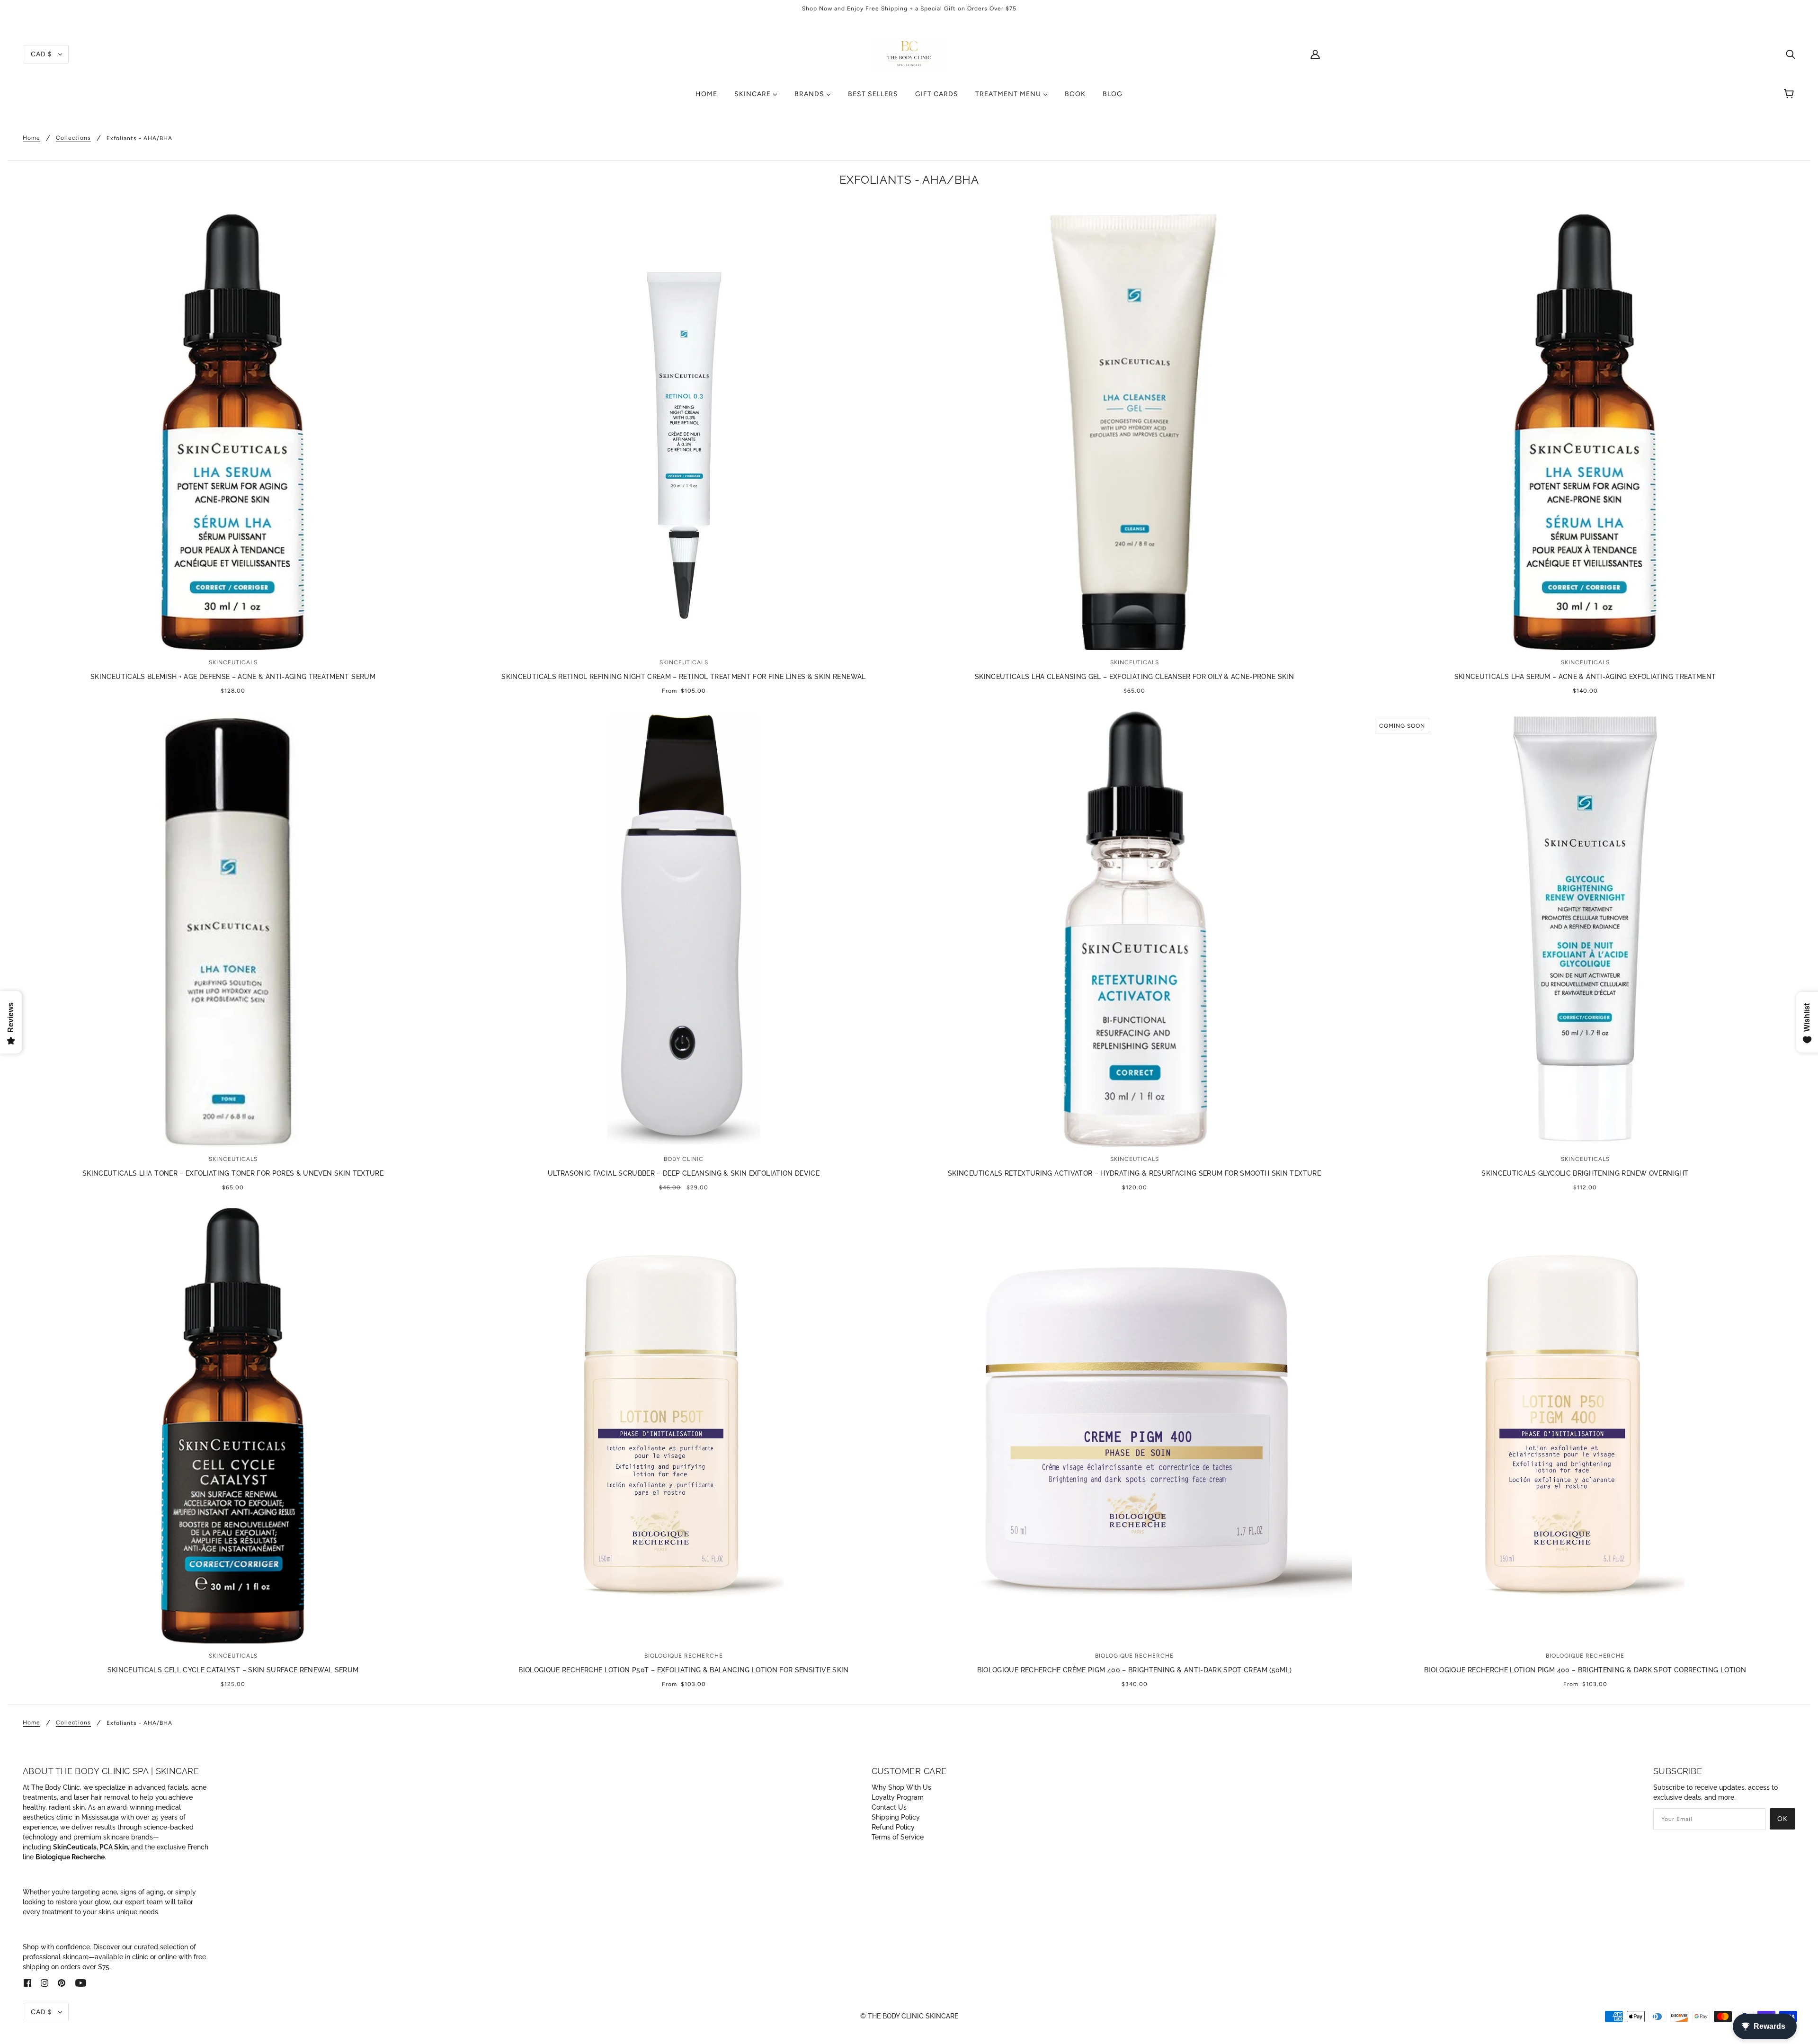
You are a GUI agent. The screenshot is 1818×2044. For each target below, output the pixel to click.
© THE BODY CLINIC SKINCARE (909, 2016)
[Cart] (1790, 94)
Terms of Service (898, 1837)
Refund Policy (893, 1827)
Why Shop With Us (901, 1787)
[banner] (909, 54)
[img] (1791, 54)
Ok (1782, 1819)
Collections (73, 138)
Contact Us (889, 1807)
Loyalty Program (898, 1797)
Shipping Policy (896, 1817)
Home (31, 138)
